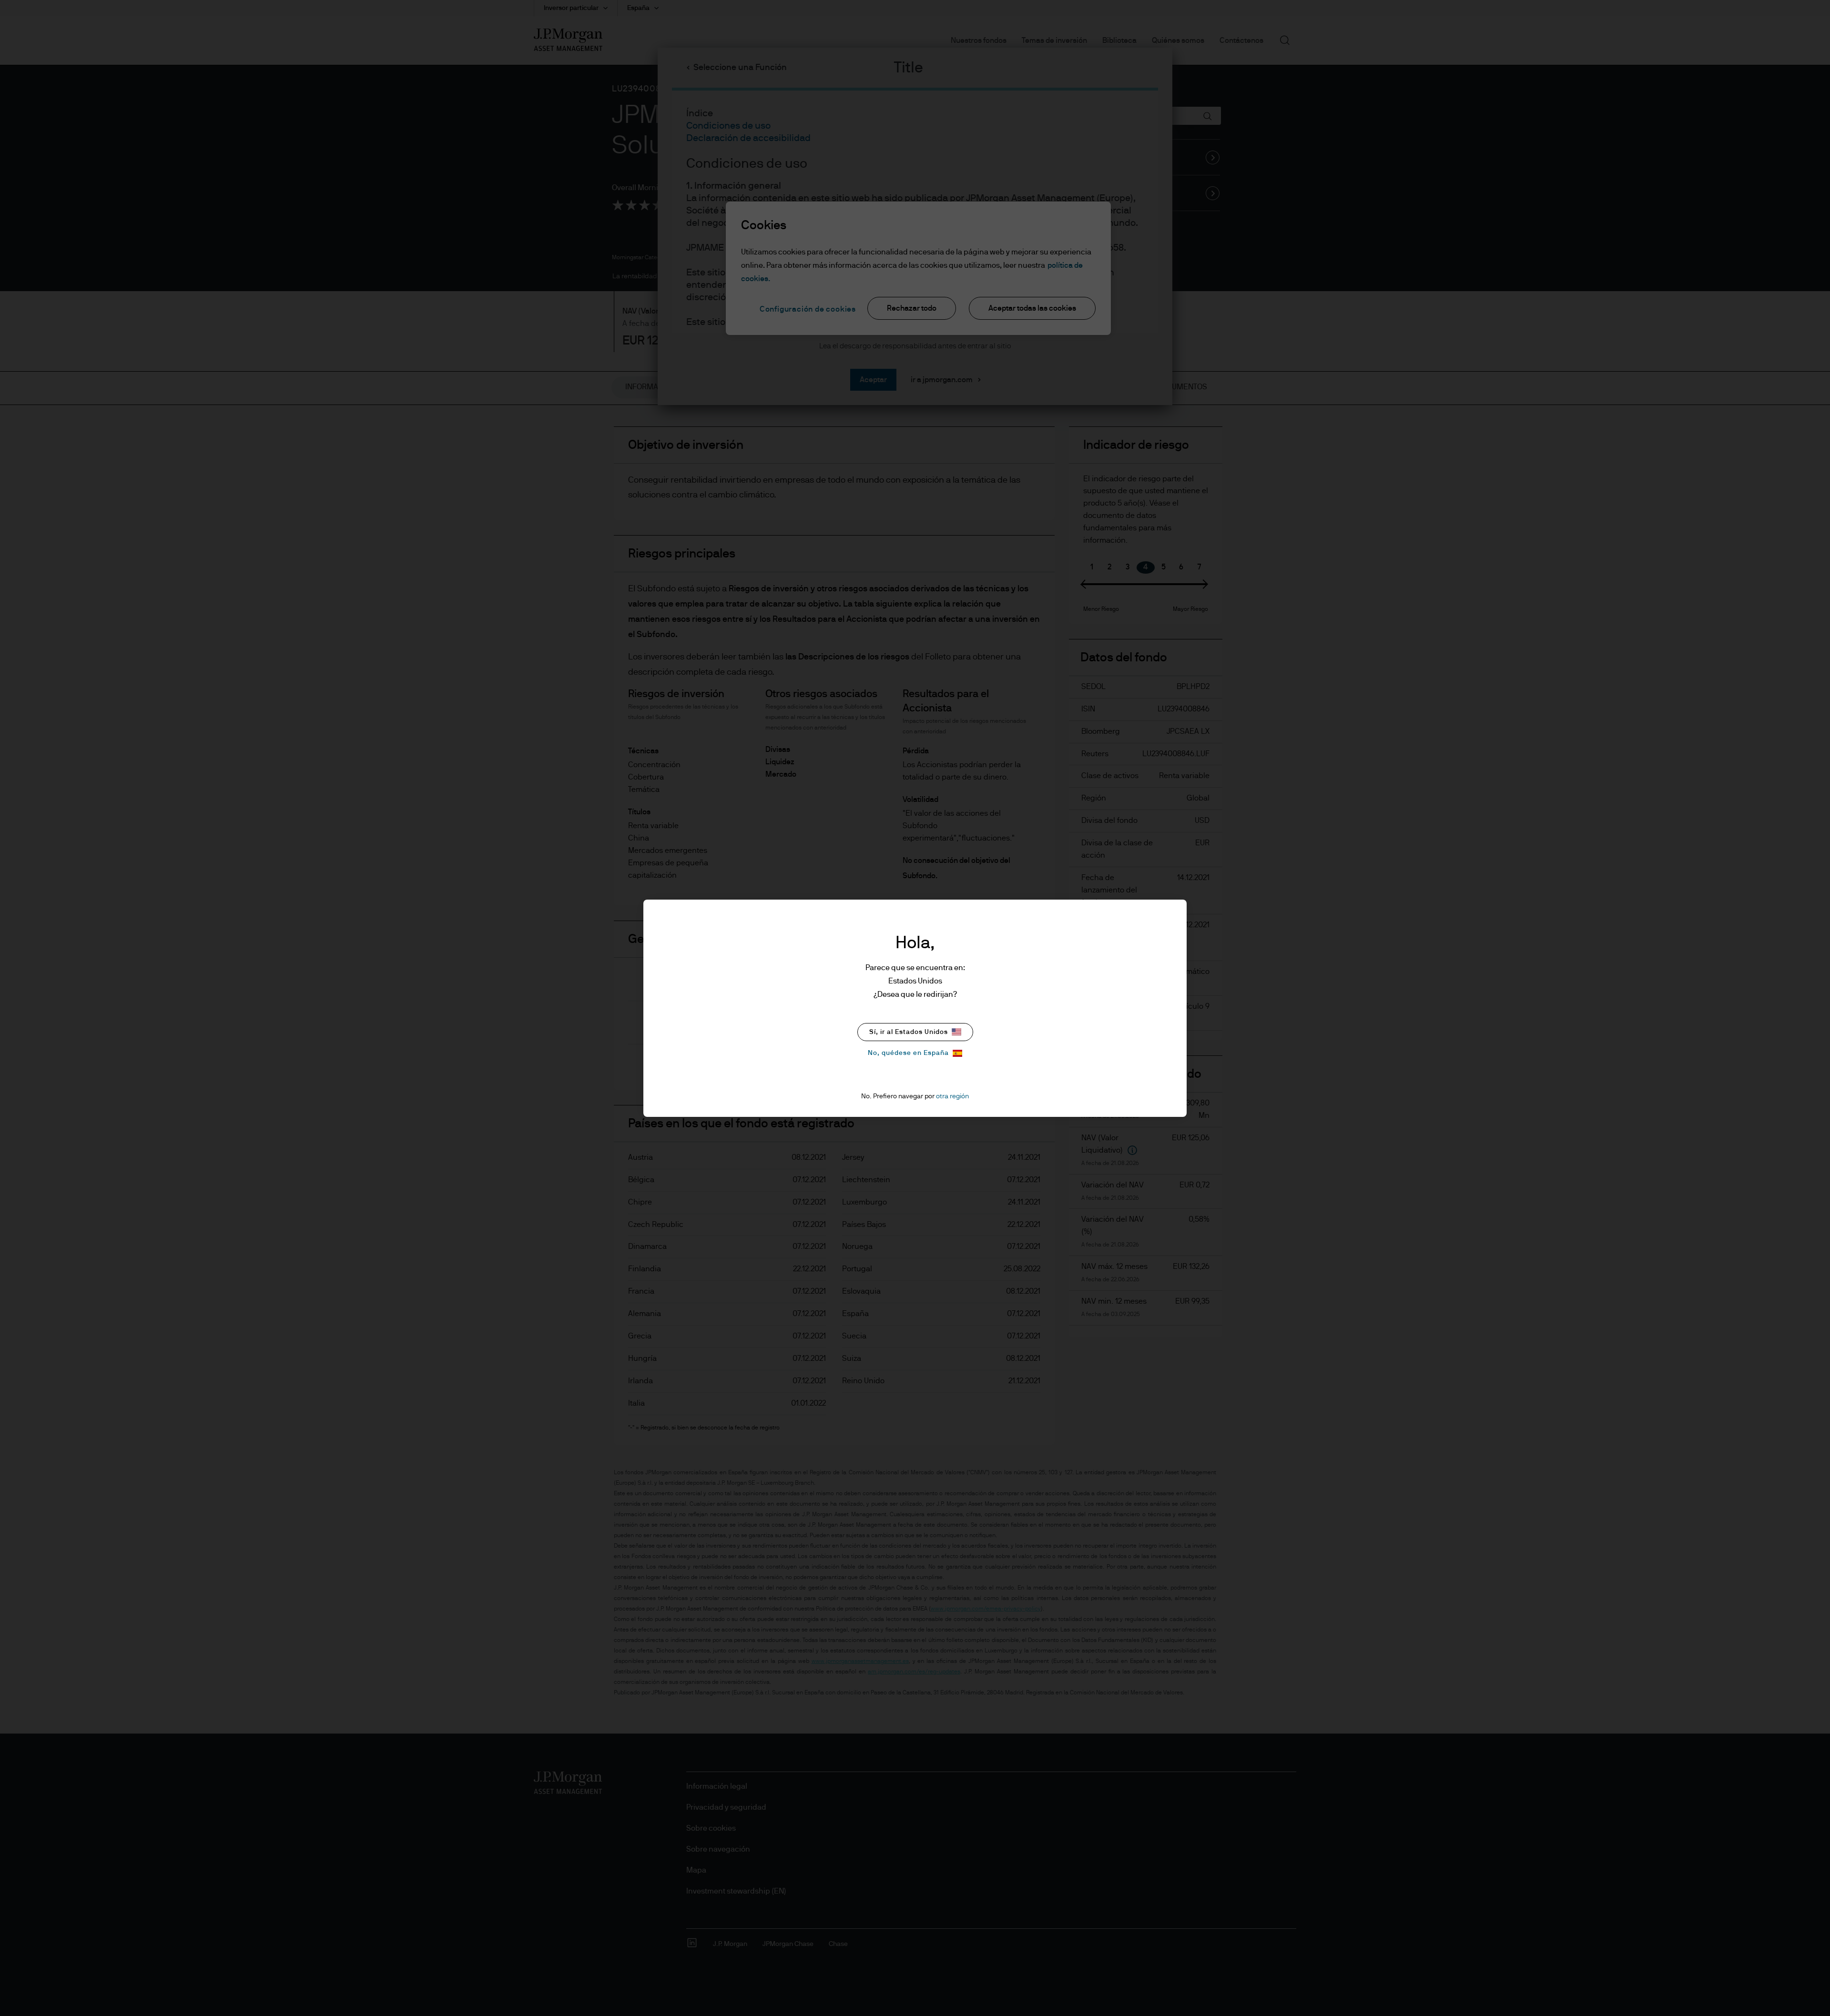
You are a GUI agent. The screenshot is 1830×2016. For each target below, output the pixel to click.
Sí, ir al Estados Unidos (909, 1032)
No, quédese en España (908, 1053)
